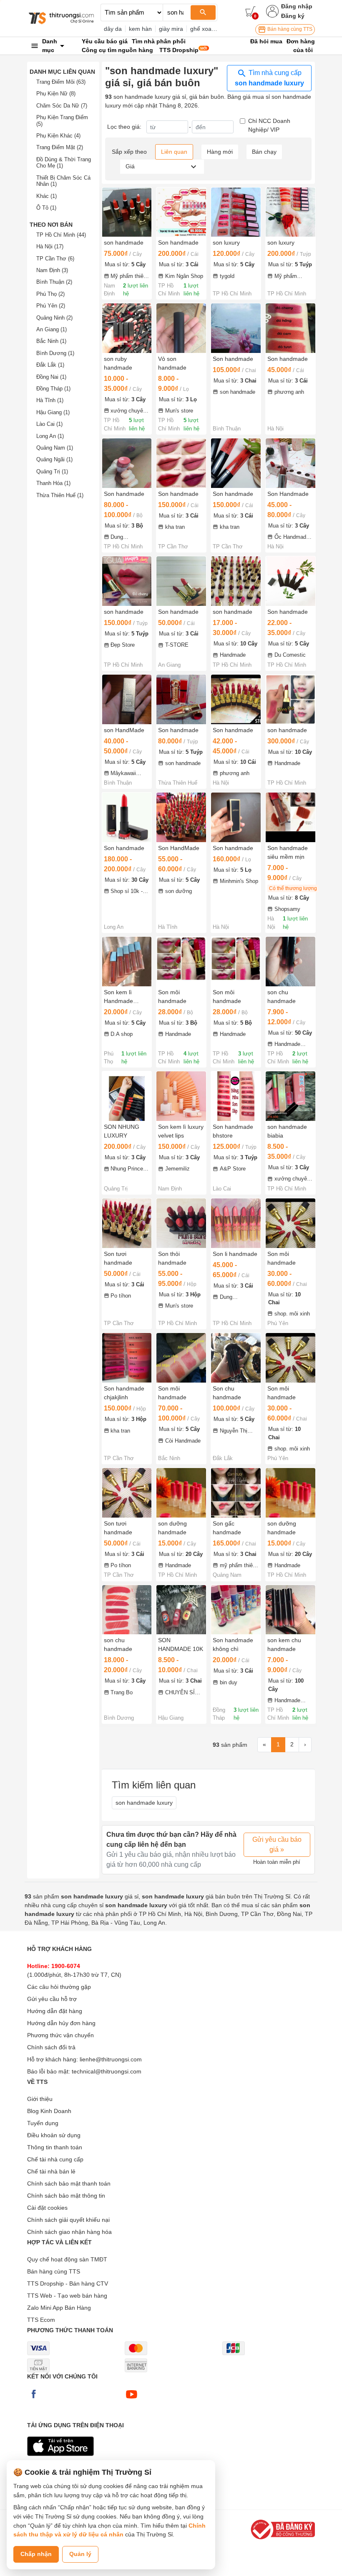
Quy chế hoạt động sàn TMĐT (67, 2259)
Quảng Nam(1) (55, 448)
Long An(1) (50, 436)
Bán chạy (264, 152)
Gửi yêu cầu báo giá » (277, 1844)
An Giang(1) (52, 329)
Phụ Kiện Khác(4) (58, 136)
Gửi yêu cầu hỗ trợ (52, 1999)
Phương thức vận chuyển (60, 2035)
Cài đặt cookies (47, 2208)
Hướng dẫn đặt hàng (55, 2011)
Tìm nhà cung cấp (269, 78)
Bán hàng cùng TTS (289, 29)
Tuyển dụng (43, 2123)
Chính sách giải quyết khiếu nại (68, 2220)
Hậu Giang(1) (53, 412)
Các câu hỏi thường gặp (59, 1987)
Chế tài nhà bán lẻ (51, 2171)
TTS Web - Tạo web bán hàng (67, 2296)
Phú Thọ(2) (50, 294)
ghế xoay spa (208, 29)
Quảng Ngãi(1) (54, 459)
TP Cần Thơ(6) (55, 259)
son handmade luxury (144, 1803)
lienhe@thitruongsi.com (111, 2059)
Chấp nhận (36, 2554)
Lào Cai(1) (49, 424)
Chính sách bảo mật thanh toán (69, 2183)
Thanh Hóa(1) (53, 483)
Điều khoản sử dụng (54, 2135)
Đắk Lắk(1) (50, 365)
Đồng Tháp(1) (53, 389)
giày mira (171, 29)
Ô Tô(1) (46, 208)
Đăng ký (293, 16)
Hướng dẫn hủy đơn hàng (61, 2023)
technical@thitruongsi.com (107, 2071)
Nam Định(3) (52, 270)
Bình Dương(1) (55, 353)
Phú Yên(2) (51, 306)
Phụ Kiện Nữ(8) (56, 94)
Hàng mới (220, 152)
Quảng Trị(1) (52, 471)
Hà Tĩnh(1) (50, 400)
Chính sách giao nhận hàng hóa (69, 2232)
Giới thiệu (40, 2099)
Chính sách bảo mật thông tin (66, 2196)
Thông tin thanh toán (55, 2147)
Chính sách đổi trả (51, 2047)
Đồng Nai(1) (51, 377)
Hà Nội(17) (50, 246)
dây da (113, 29)
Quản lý (80, 2554)
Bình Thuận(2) (54, 282)
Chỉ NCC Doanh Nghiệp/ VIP (269, 125)
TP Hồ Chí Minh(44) (61, 235)
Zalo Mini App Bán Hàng (59, 2308)
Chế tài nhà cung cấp (55, 2159)
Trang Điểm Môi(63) (61, 82)
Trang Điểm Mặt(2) (60, 147)
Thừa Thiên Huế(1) (60, 495)
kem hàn (140, 29)
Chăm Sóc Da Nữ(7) (62, 106)
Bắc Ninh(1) (51, 341)
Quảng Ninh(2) (54, 318)
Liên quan (174, 152)
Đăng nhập (297, 6)
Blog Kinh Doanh (49, 2111)
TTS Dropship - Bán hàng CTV (68, 2283)
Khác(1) (47, 196)
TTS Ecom (41, 2320)
